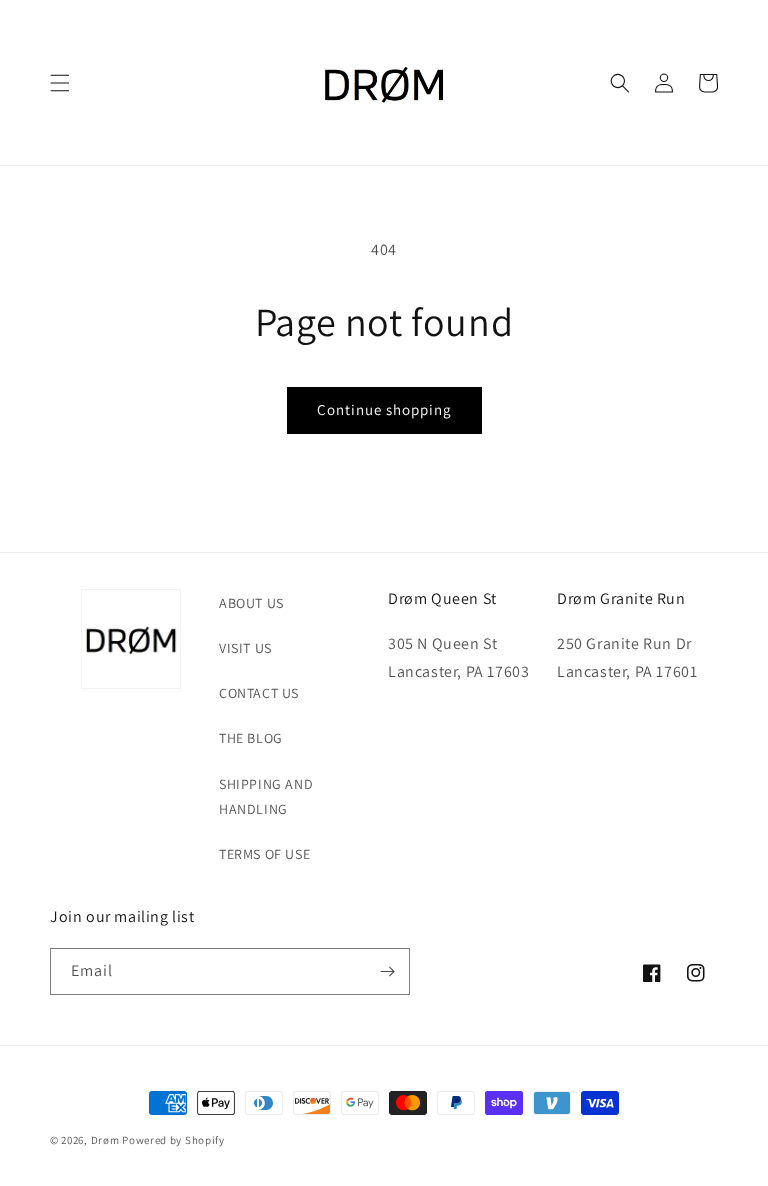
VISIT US (245, 648)
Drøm (105, 1140)
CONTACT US (259, 693)
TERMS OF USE (264, 854)
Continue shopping (384, 409)
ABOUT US (251, 603)
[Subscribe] (387, 971)
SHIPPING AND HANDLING (266, 796)
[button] (60, 83)
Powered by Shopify (173, 1140)
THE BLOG (251, 738)
